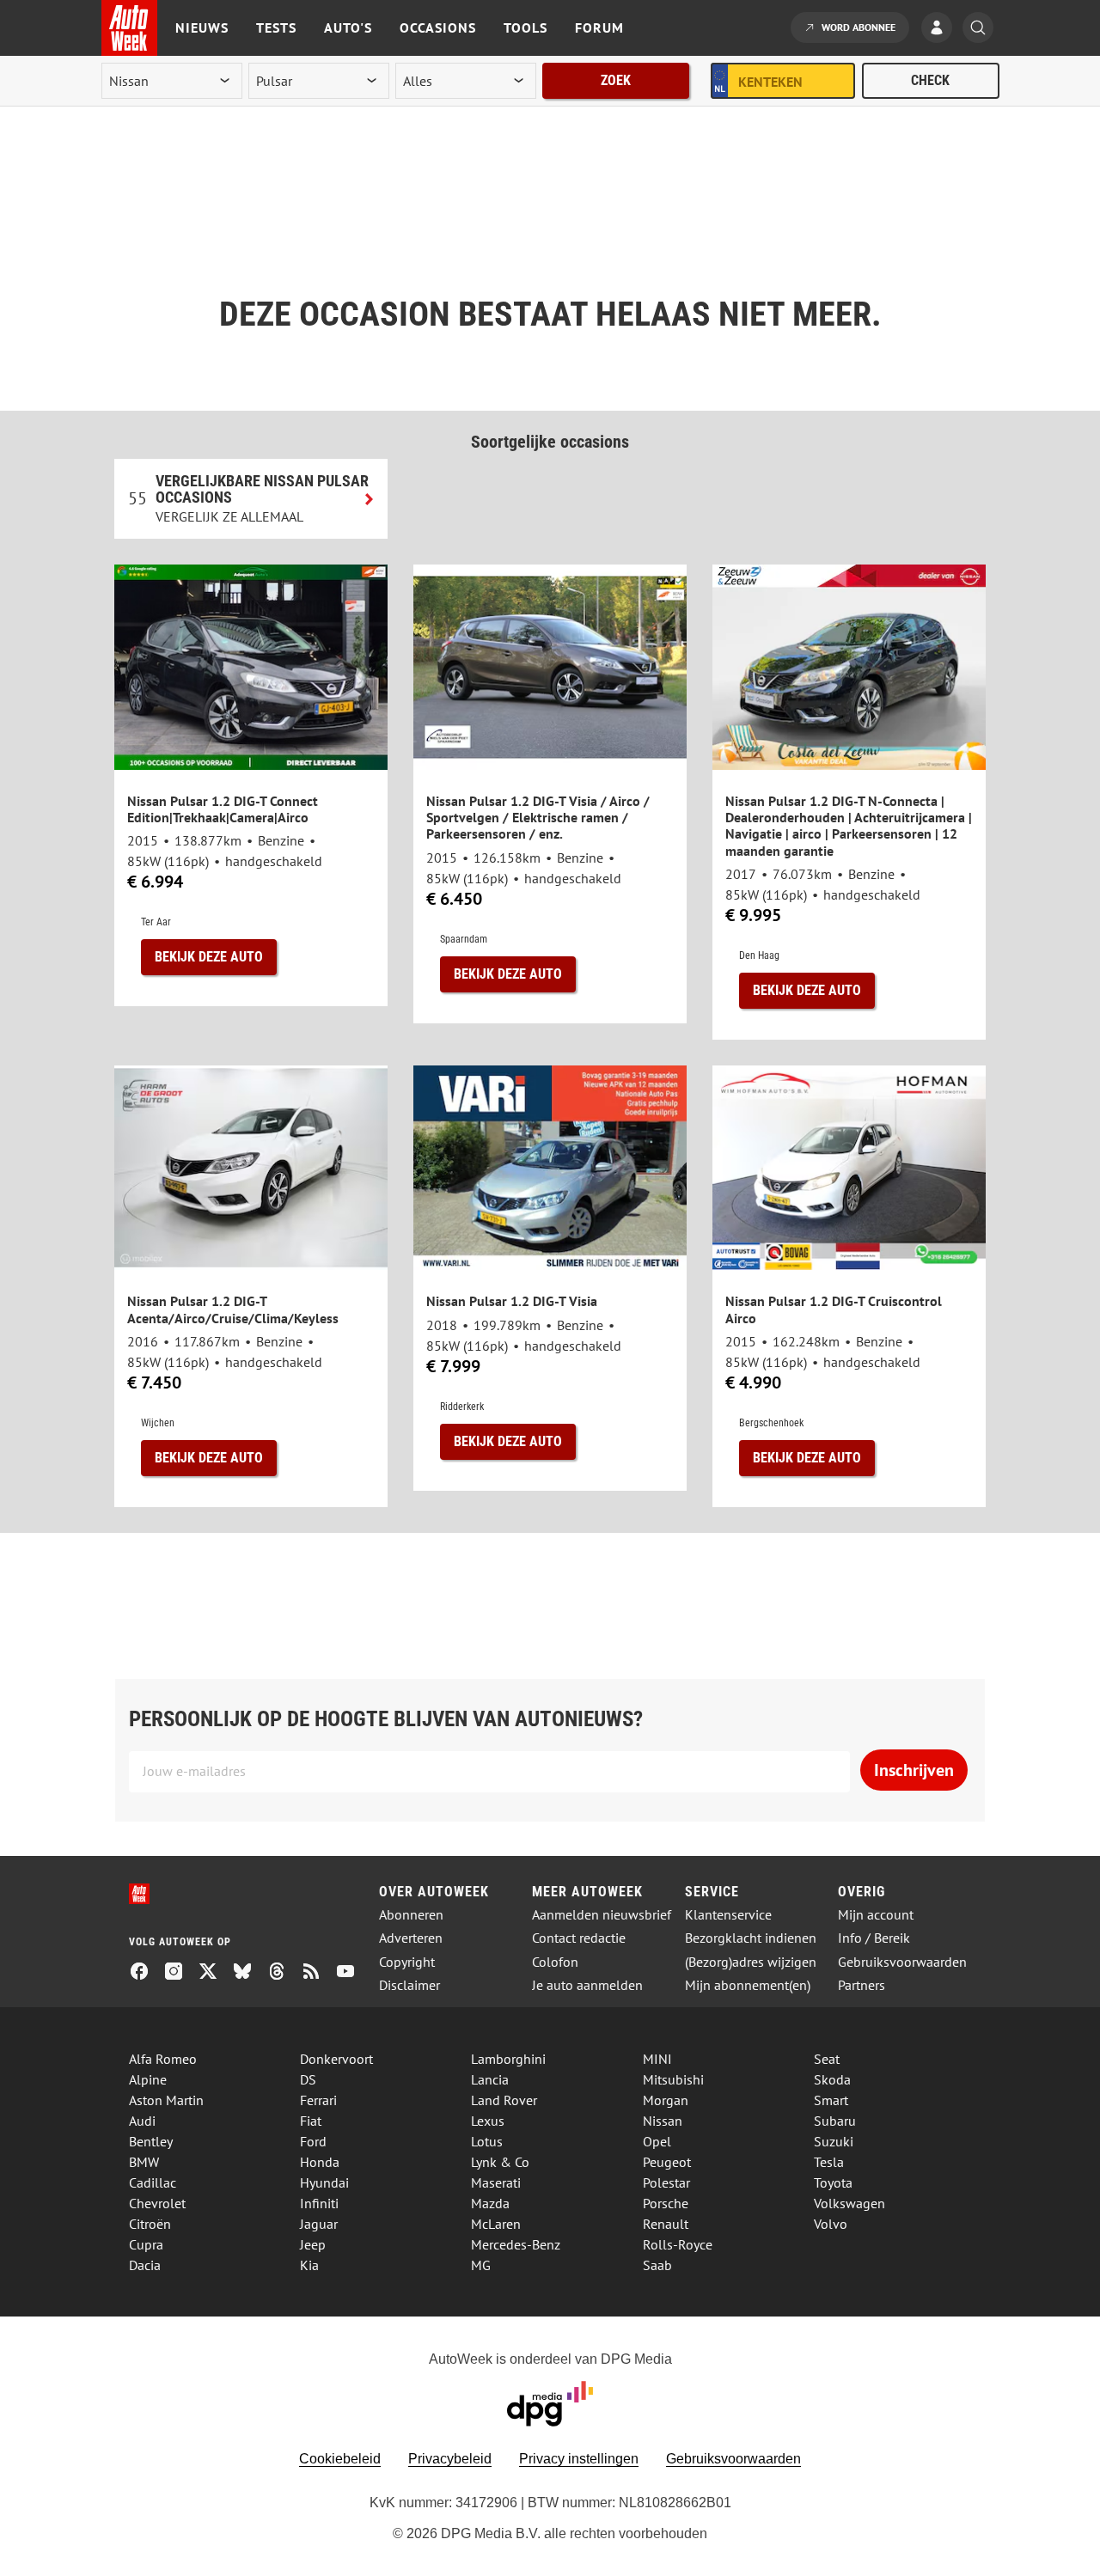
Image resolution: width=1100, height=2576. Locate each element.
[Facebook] (146, 1973)
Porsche (666, 2203)
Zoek (616, 80)
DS (308, 2079)
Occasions (438, 27)
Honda (320, 2162)
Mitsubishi (673, 2079)
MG (481, 2265)
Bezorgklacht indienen (751, 1938)
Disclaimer (409, 1985)
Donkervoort (336, 2059)
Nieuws (202, 27)
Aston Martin (166, 2100)
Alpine (148, 2079)
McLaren (496, 2224)
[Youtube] (352, 1973)
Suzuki (834, 2141)
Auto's (348, 27)
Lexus (488, 2121)
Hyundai (324, 2182)
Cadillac (153, 2182)
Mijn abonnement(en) (748, 1985)
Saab (657, 2265)
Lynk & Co (500, 2162)
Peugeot (667, 2162)
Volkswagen (849, 2203)
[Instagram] (180, 1973)
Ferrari (318, 2100)
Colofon (555, 1962)
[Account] (941, 29)
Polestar (666, 2182)
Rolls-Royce (678, 2244)
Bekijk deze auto (209, 957)
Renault (666, 2224)
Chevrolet (157, 2203)
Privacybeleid (450, 2459)
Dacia (145, 2265)
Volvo (831, 2224)
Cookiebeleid (340, 2459)
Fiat (311, 2121)
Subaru (835, 2121)
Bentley (151, 2141)
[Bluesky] (249, 1973)
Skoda (832, 2079)
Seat (827, 2059)
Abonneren (411, 1915)
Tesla (829, 2162)
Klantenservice (728, 1915)
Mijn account (876, 1915)
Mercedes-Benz (516, 2244)
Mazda (490, 2203)
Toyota (833, 2182)
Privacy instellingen (579, 2459)
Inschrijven (914, 1770)
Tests (276, 27)
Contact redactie (579, 1938)
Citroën (150, 2224)
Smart (831, 2100)
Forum (599, 27)
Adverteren (411, 1938)
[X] (215, 1973)
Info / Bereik (874, 1938)
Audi (142, 2121)
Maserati (496, 2182)
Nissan (663, 2121)
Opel (657, 2141)
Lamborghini (508, 2059)
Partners (862, 1985)
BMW (144, 2162)
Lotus (487, 2141)
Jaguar (319, 2224)
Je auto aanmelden (587, 1985)
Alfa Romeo (163, 2059)
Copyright (407, 1962)
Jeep (313, 2244)
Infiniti (319, 2203)
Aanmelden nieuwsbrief (602, 1915)
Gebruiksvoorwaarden (902, 1962)
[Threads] (284, 1973)
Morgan (666, 2100)
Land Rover (504, 2100)
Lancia (490, 2079)
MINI (657, 2059)
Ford (313, 2141)
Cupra (146, 2244)
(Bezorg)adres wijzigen (751, 1962)
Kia (309, 2265)
